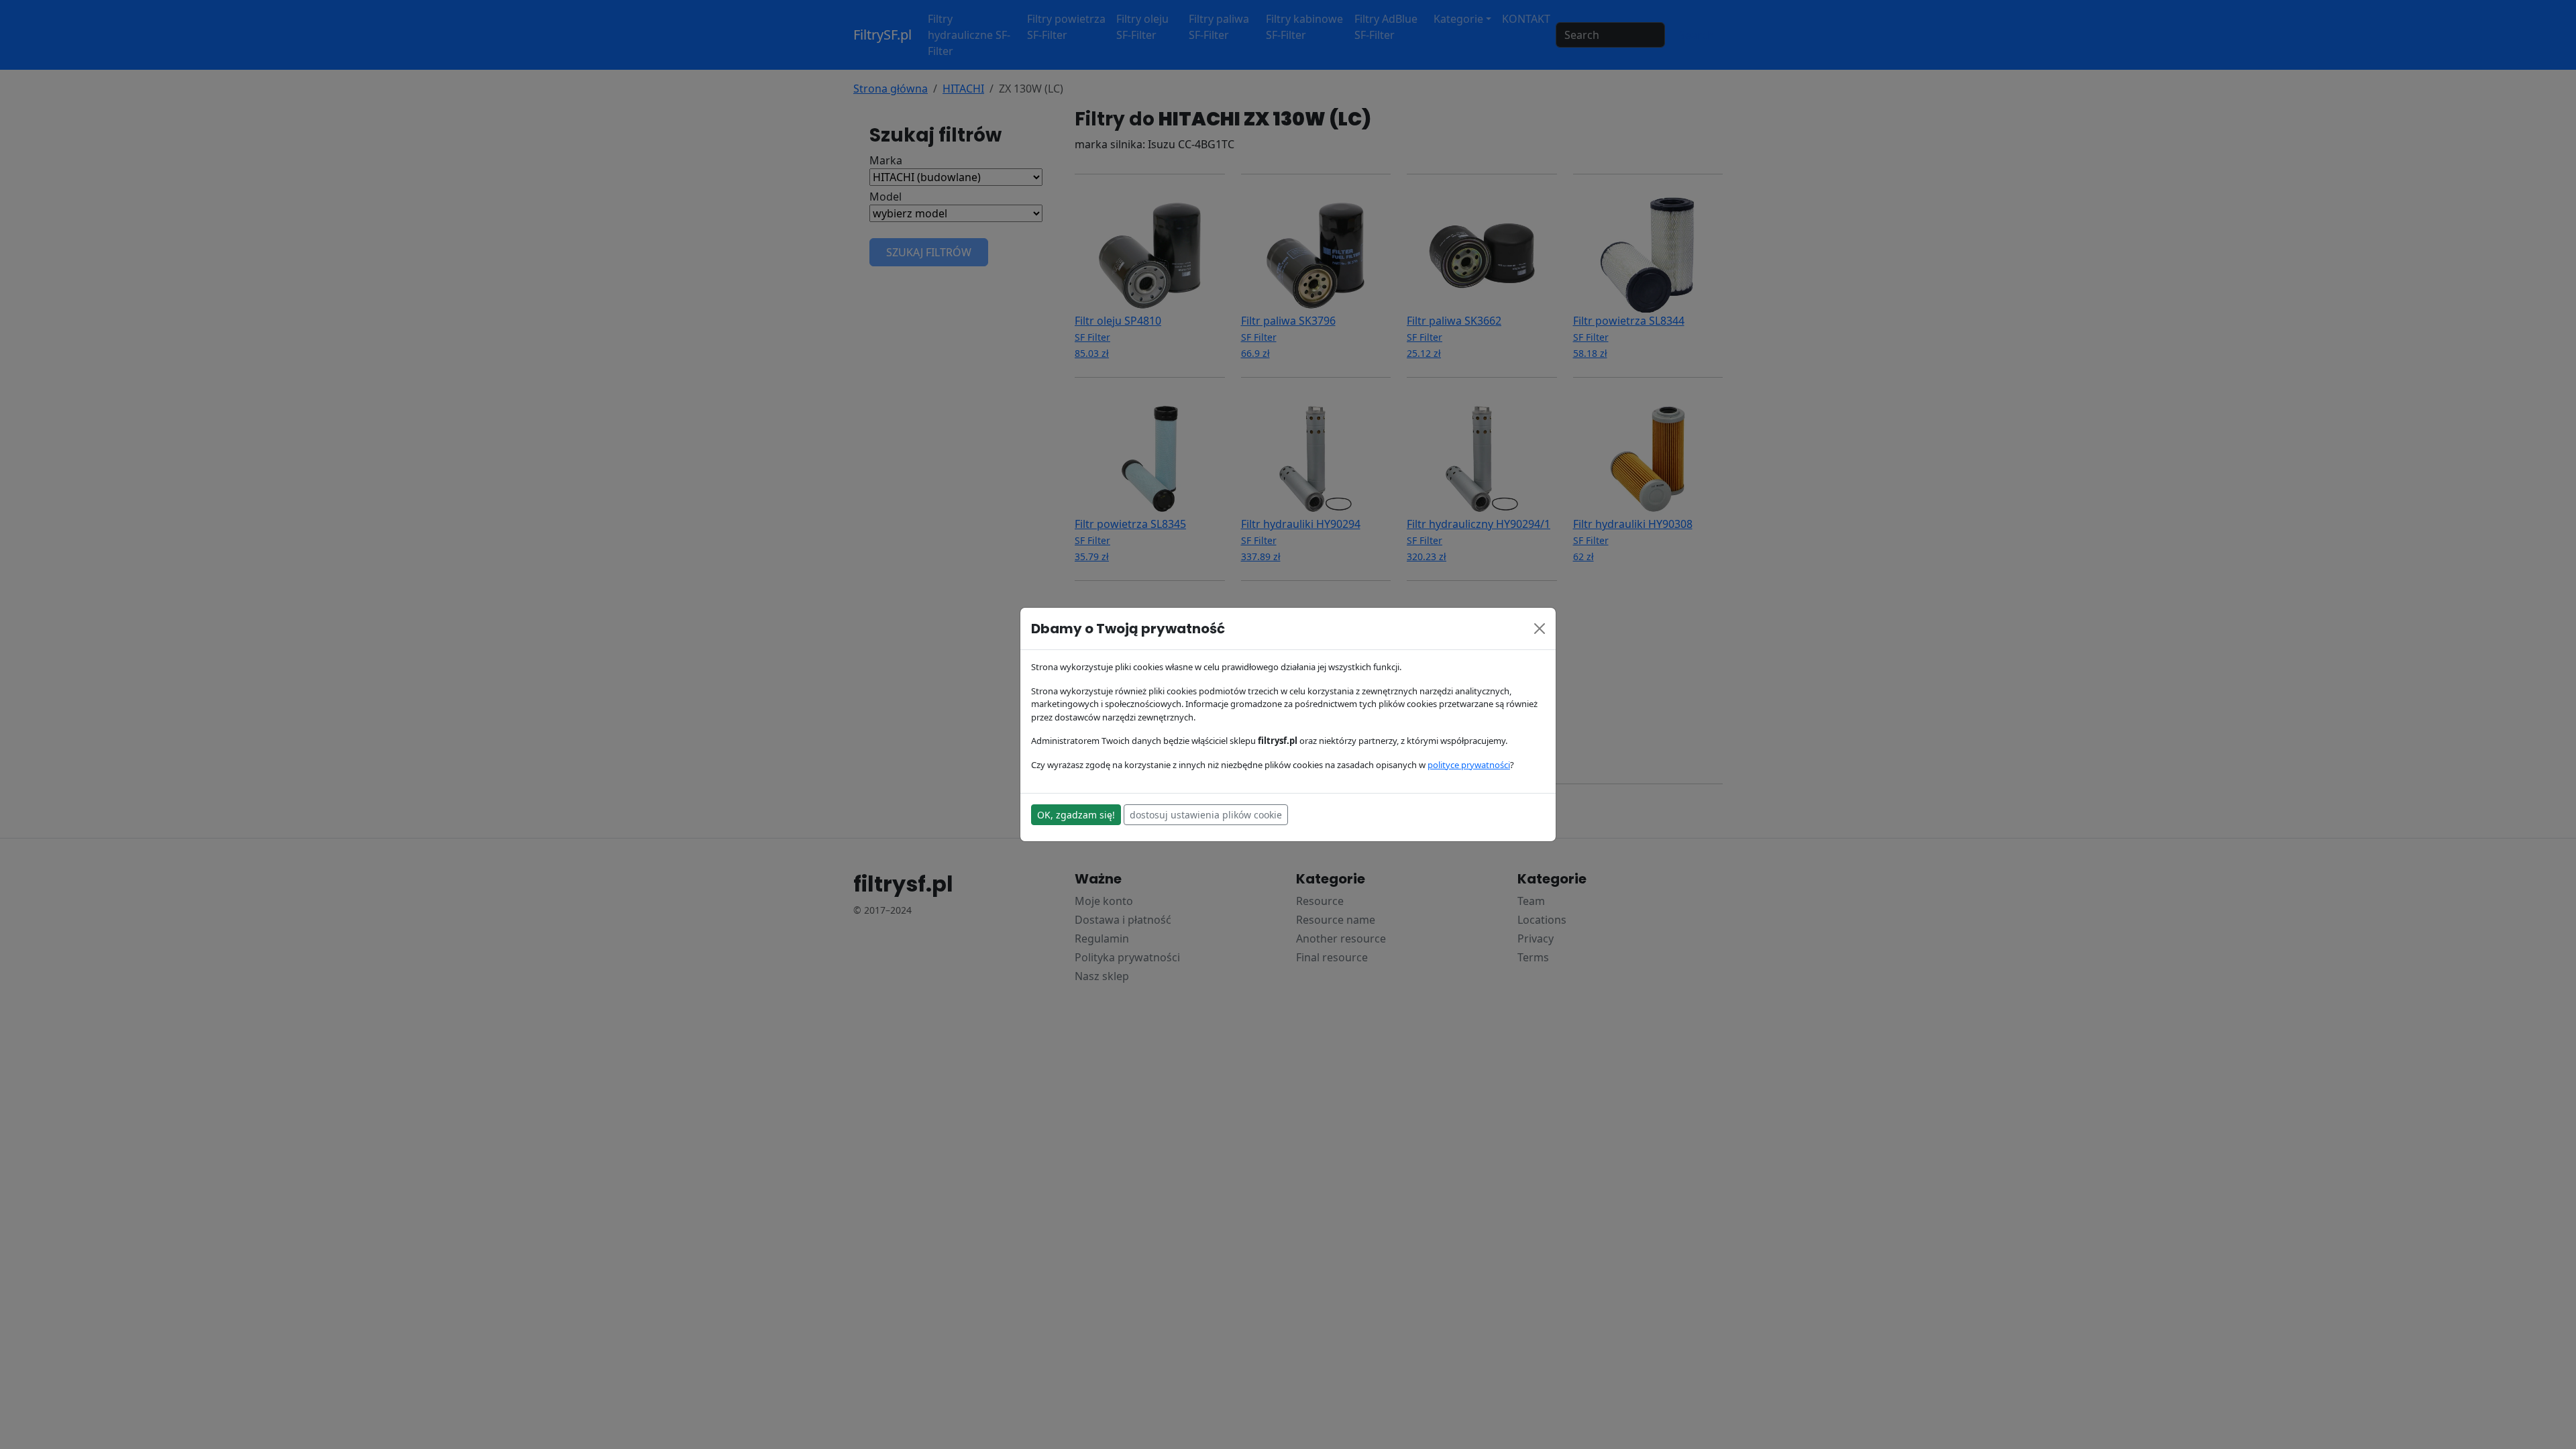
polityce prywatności (1469, 765)
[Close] (1540, 629)
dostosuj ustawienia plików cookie (1206, 815)
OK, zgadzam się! (1076, 815)
